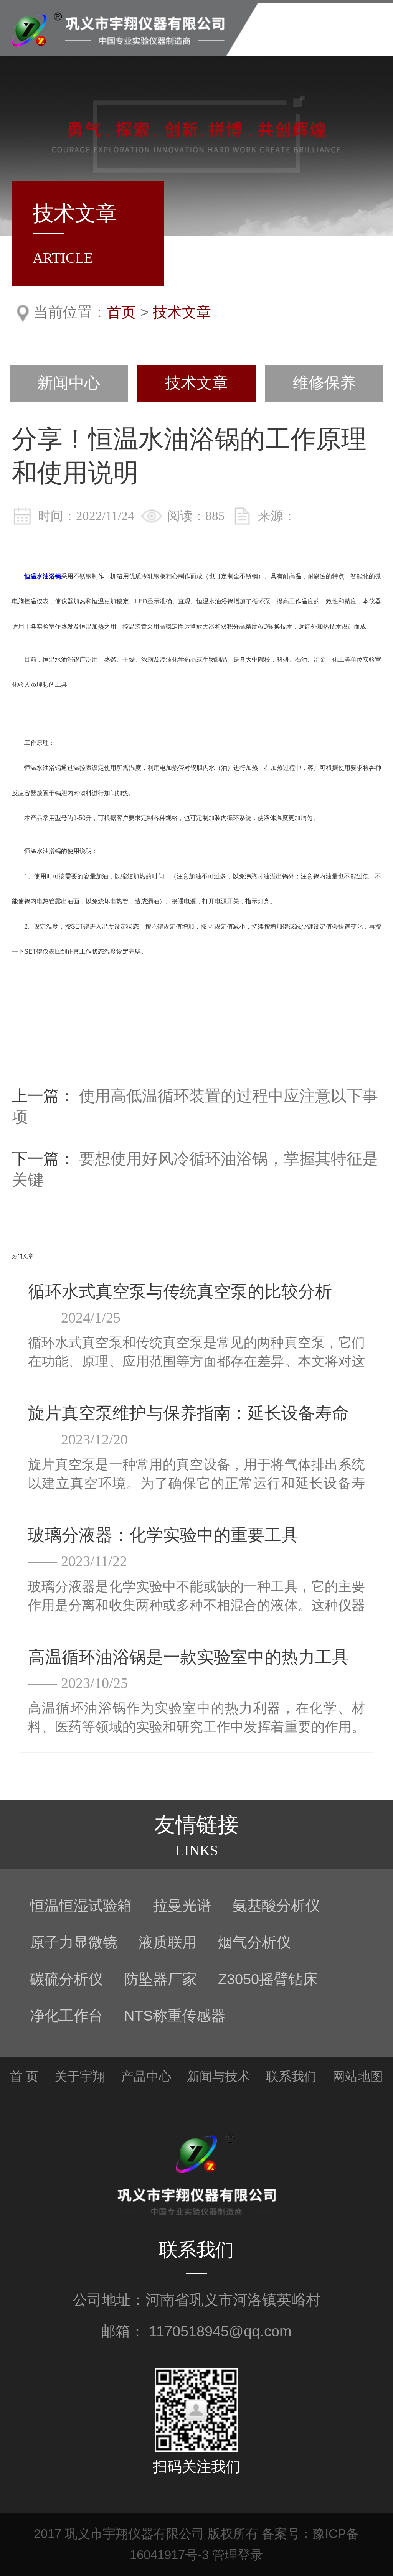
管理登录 (238, 2555)
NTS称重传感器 (175, 2015)
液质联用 (168, 1942)
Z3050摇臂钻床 (268, 1979)
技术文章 (182, 312)
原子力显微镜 (74, 1942)
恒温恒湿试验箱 (81, 1905)
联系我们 (291, 2076)
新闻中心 (69, 383)
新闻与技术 (219, 2076)
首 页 (24, 2076)
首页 (121, 312)
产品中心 (146, 2076)
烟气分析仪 (254, 1942)
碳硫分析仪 (66, 1979)
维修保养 (324, 383)
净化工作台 (66, 2015)
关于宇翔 (80, 2076)
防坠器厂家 (160, 1979)
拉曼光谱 (182, 1905)
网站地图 (358, 2076)
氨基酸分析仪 (276, 1905)
